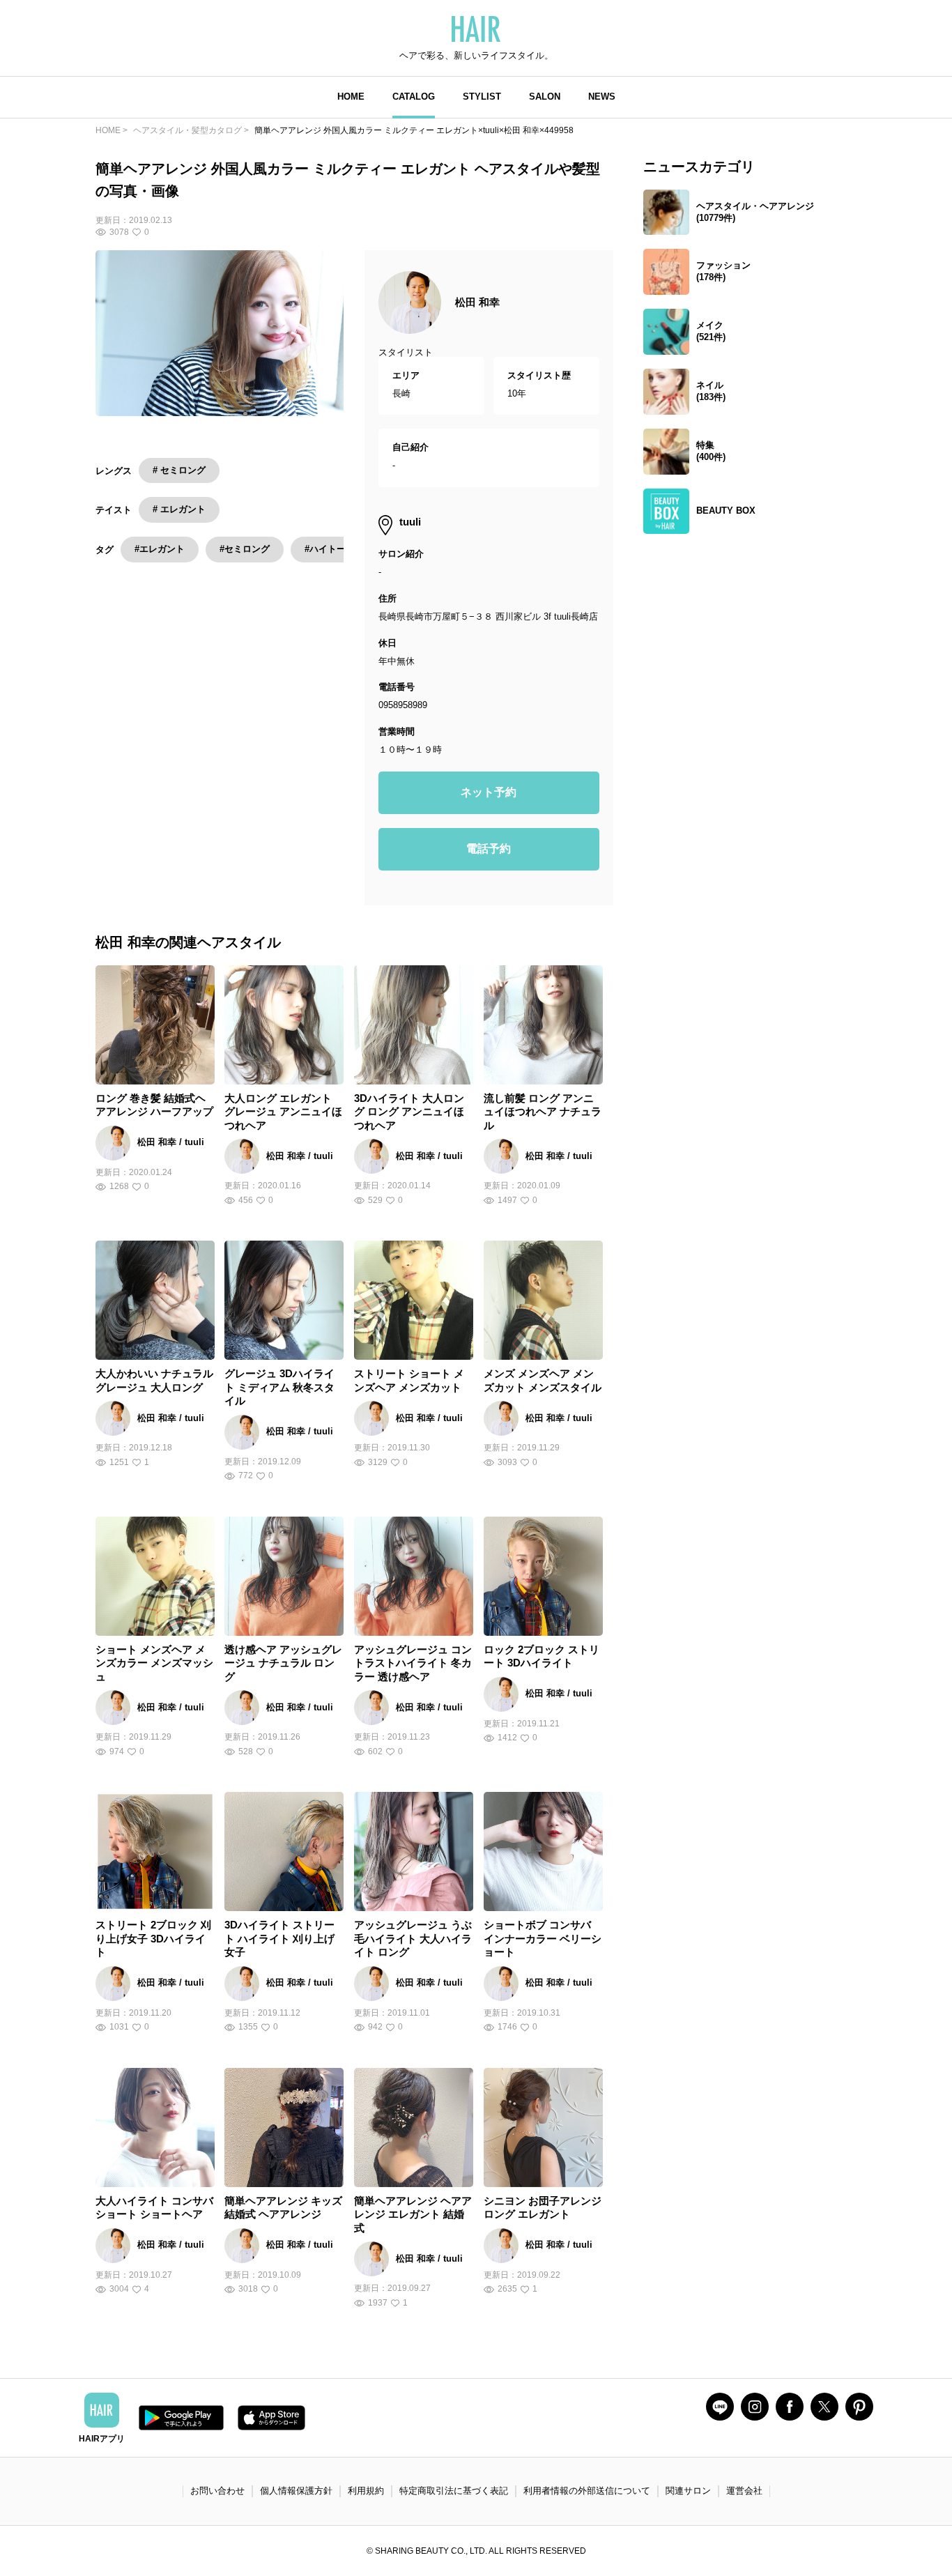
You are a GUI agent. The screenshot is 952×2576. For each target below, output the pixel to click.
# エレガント (179, 509)
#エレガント (160, 549)
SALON (545, 97)
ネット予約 (489, 792)
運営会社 (744, 2491)
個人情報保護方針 (296, 2491)
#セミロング (245, 549)
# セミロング (179, 470)
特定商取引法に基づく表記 (454, 2491)
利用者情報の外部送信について (587, 2491)
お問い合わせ (217, 2491)
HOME (351, 97)
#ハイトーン (330, 549)
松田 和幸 (477, 302)
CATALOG (414, 97)
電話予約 (489, 849)
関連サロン (688, 2491)
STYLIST (482, 97)
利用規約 (366, 2491)
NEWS (602, 97)
